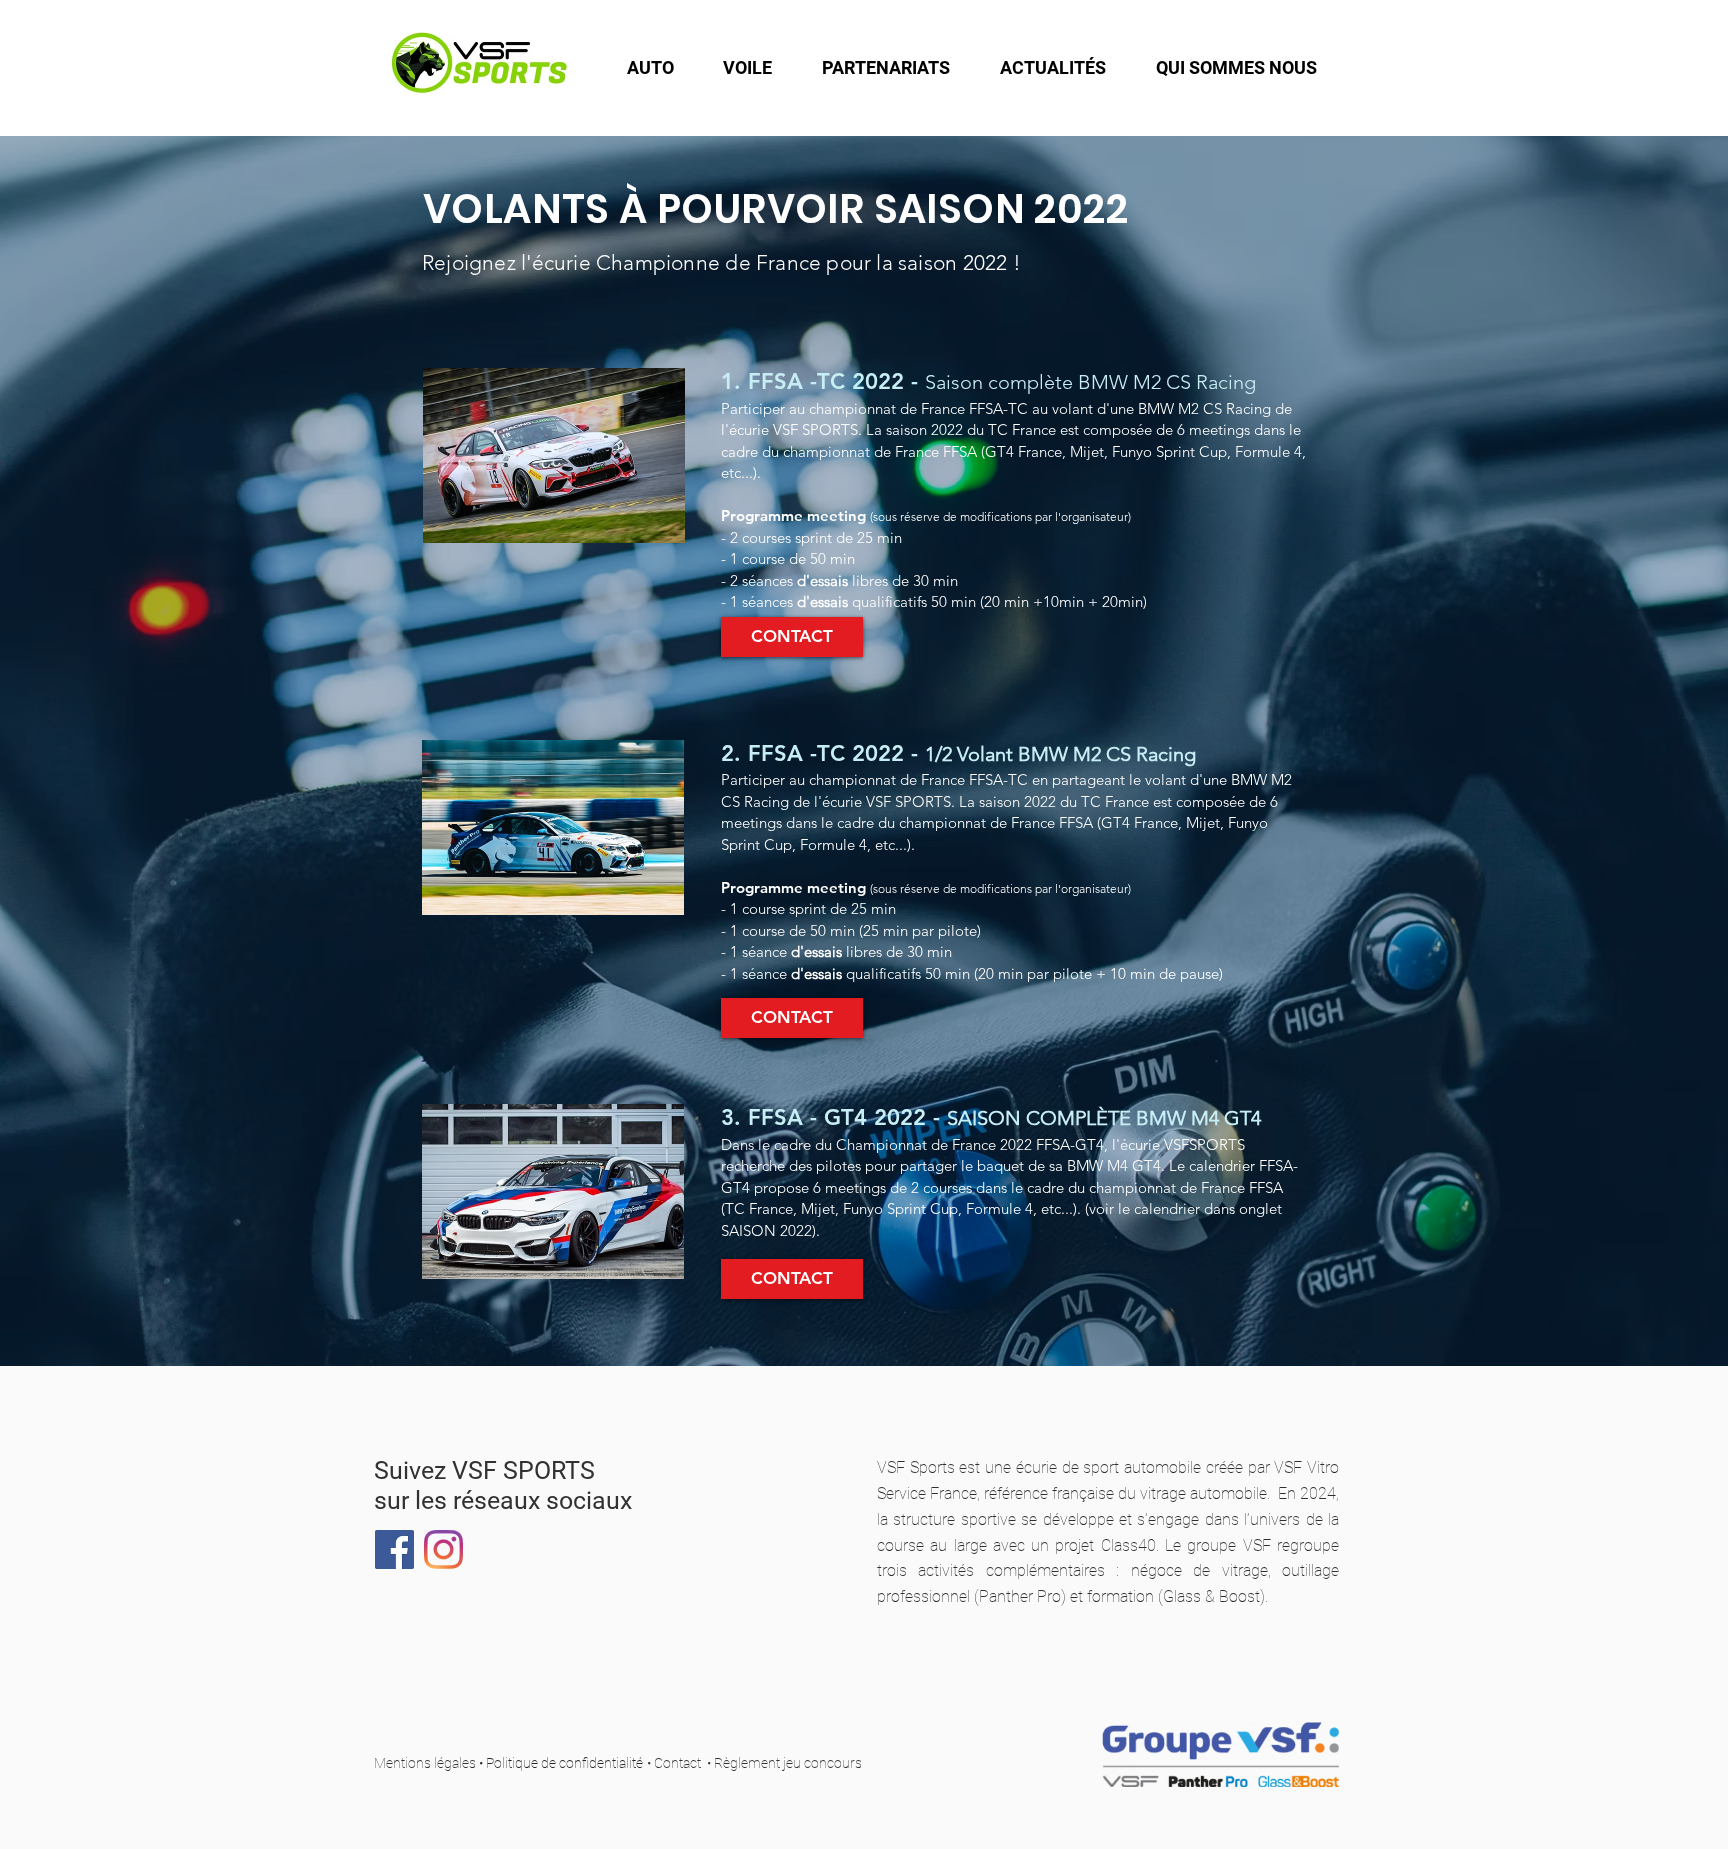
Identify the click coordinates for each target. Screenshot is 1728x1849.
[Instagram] (443, 1549)
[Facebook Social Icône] (394, 1549)
